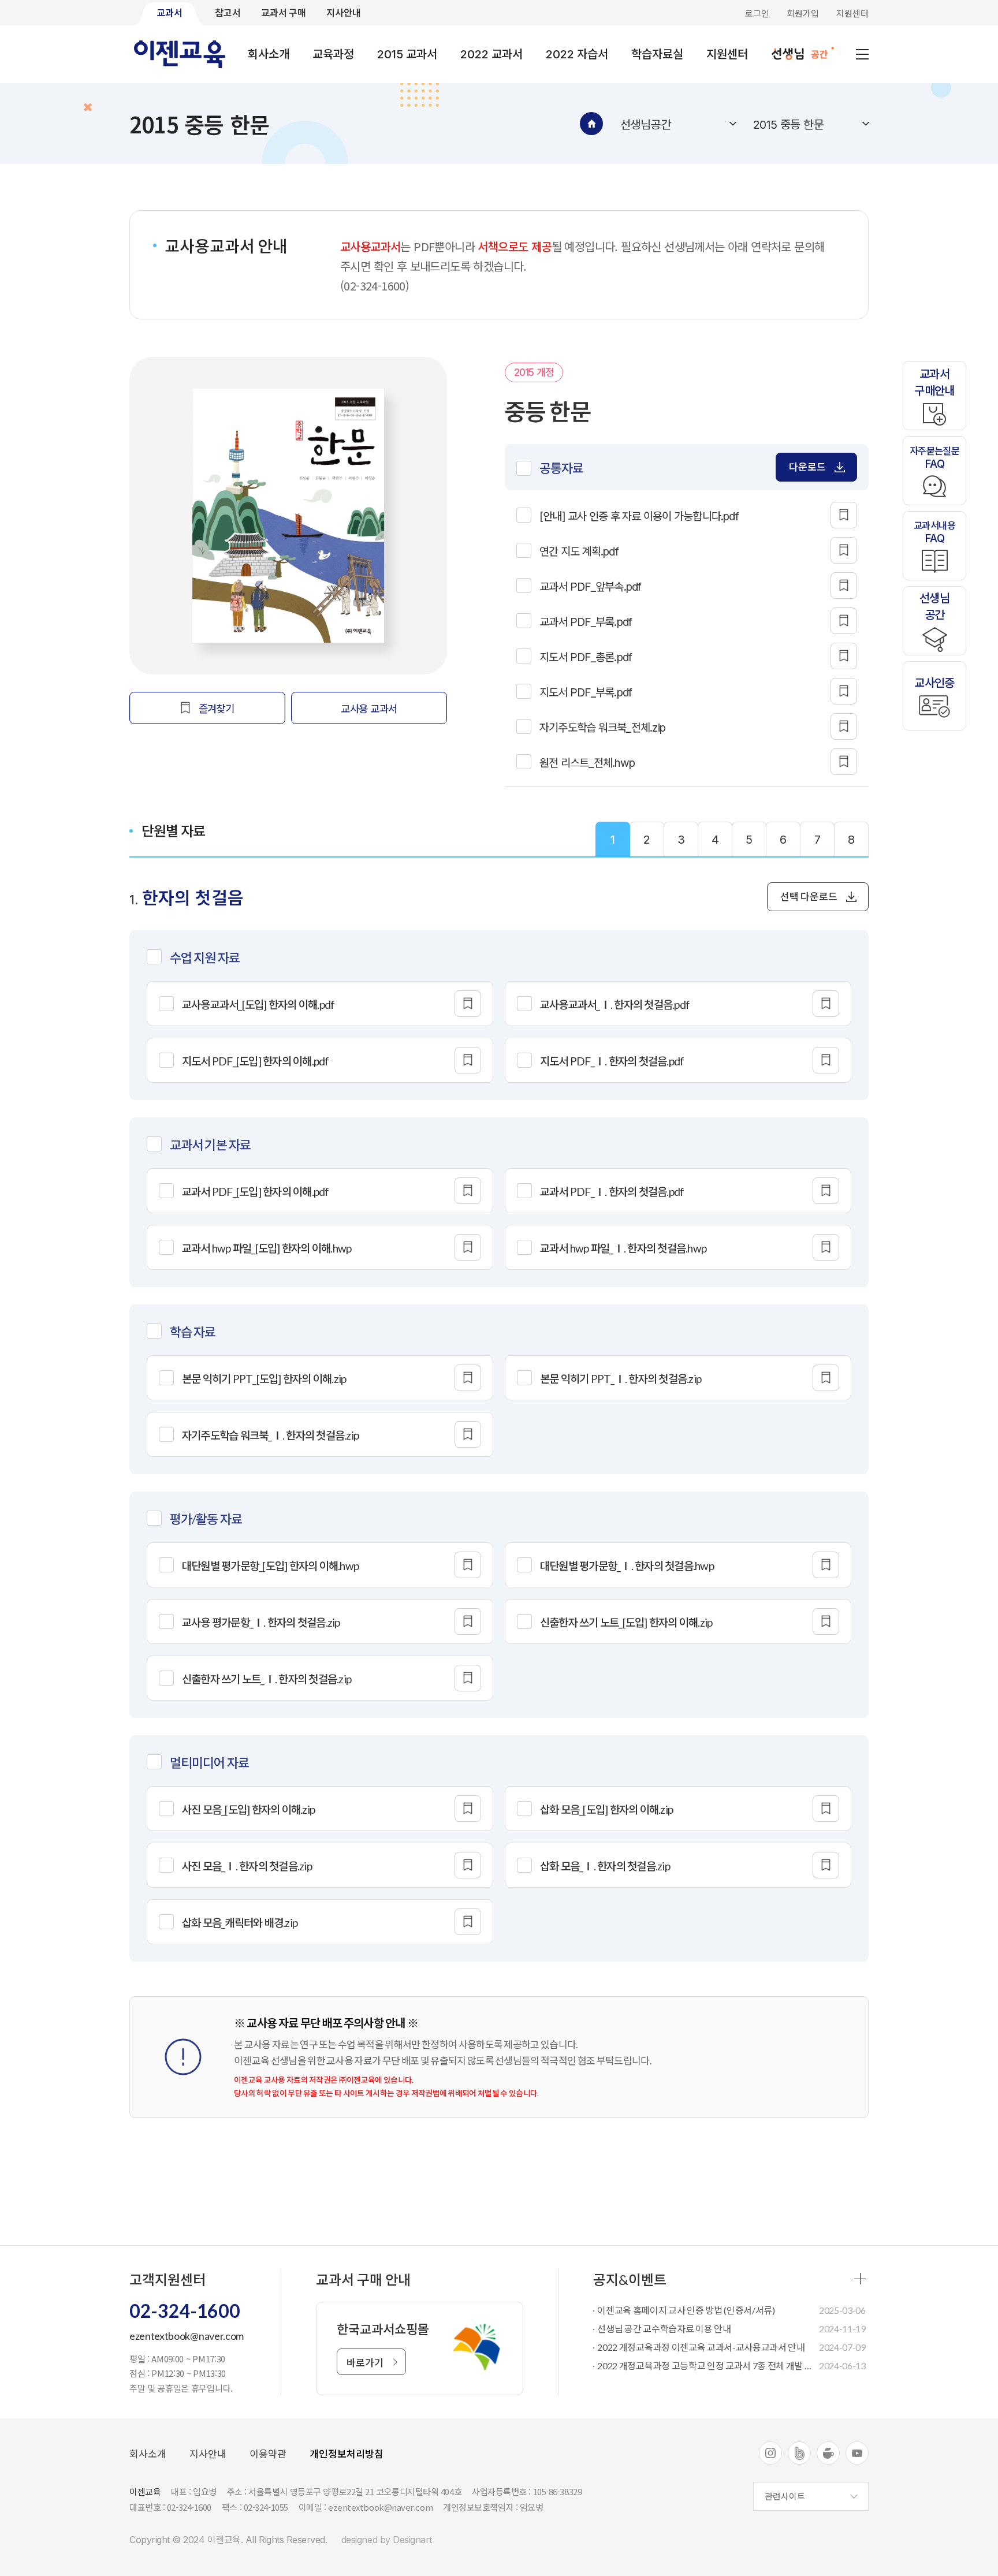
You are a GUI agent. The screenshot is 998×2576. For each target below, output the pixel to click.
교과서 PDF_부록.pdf (586, 622)
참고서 (228, 12)
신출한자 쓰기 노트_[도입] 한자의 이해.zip (626, 1622)
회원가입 (803, 13)
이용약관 (268, 2454)
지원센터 (852, 13)
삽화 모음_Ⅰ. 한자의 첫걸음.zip (605, 1866)
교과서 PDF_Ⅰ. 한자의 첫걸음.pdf (612, 1192)
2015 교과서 (407, 54)
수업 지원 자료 (205, 958)
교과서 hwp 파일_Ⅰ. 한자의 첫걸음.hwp (623, 1248)
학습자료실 (657, 54)
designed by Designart (387, 2540)
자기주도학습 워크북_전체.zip (602, 728)
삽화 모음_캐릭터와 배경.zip (240, 1923)
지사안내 (344, 12)
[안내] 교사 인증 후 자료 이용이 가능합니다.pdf (639, 517)
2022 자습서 (577, 54)
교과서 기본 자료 (210, 1145)
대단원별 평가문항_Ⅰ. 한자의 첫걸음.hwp (627, 1566)
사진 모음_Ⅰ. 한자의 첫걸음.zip (247, 1866)
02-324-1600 (185, 2311)
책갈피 (844, 515)
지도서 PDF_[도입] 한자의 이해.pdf (256, 1061)
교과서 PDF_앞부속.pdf (591, 587)
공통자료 (561, 468)
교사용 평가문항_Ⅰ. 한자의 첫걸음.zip (261, 1622)
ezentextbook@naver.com (187, 2336)
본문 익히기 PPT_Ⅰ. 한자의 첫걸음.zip (621, 1379)
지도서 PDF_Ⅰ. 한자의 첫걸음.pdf (612, 1061)
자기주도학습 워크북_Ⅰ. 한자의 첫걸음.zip (270, 1435)
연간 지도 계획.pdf (579, 552)
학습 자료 (193, 1332)
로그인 (757, 13)
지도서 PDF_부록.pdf (586, 693)
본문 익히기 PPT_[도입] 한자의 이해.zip (264, 1379)
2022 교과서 (491, 54)
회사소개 (269, 54)
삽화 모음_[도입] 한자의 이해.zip (606, 1809)
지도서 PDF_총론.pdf (586, 657)
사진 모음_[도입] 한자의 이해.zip (248, 1809)
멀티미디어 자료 (209, 1763)
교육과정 (333, 54)
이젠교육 (180, 54)
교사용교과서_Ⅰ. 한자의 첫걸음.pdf (615, 1004)
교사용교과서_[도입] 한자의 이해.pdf (258, 1004)
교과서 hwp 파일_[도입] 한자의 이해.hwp (267, 1248)
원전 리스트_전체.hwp (587, 763)
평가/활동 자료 (206, 1519)
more (860, 2279)
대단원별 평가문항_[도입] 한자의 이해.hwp (270, 1566)
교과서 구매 (284, 12)
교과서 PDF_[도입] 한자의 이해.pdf (256, 1192)
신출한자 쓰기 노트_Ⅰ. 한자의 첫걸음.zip (267, 1679)
